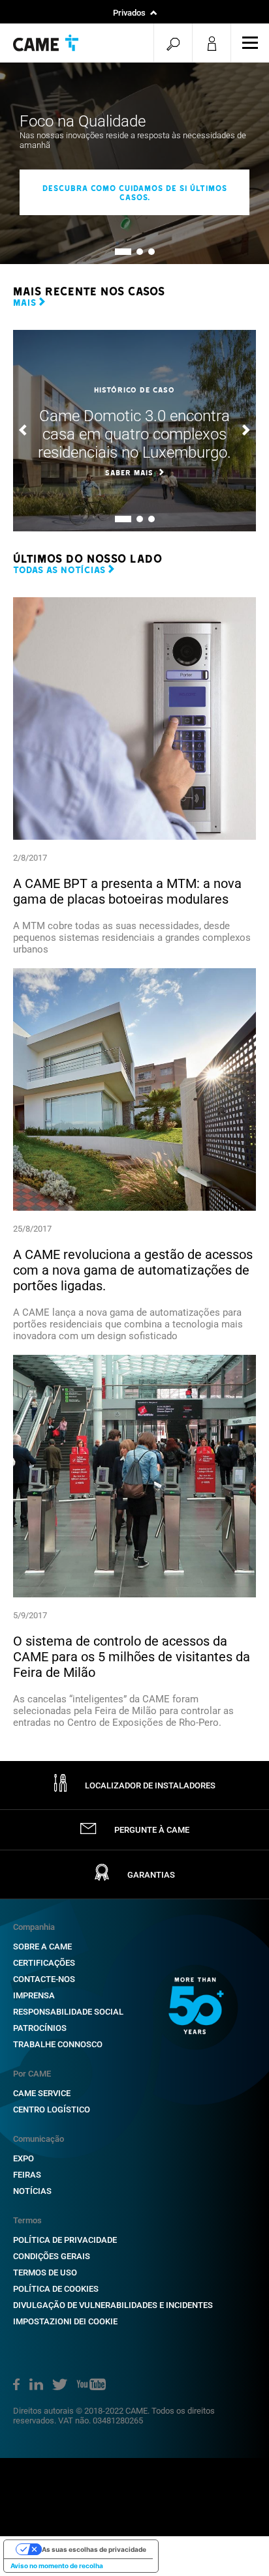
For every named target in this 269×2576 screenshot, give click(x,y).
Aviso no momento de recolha (57, 2566)
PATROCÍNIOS (40, 2028)
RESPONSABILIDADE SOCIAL (68, 2012)
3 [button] (151, 252)
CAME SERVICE (42, 2093)
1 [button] (118, 252)
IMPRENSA (34, 1995)
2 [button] (139, 252)
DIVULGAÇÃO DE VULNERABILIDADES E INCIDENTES (113, 2305)
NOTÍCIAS (32, 2191)
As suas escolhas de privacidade (94, 2549)
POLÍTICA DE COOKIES (56, 2289)
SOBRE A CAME (42, 1947)
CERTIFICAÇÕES (44, 1963)
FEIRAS (27, 2175)
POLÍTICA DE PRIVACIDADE (65, 2240)
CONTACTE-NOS (44, 1979)
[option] (134, 163)
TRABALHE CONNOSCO (58, 2044)
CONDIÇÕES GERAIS (52, 2256)
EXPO (24, 2158)
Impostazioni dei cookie (65, 2321)
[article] (134, 776)
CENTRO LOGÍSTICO (52, 2110)
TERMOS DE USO (45, 2273)
